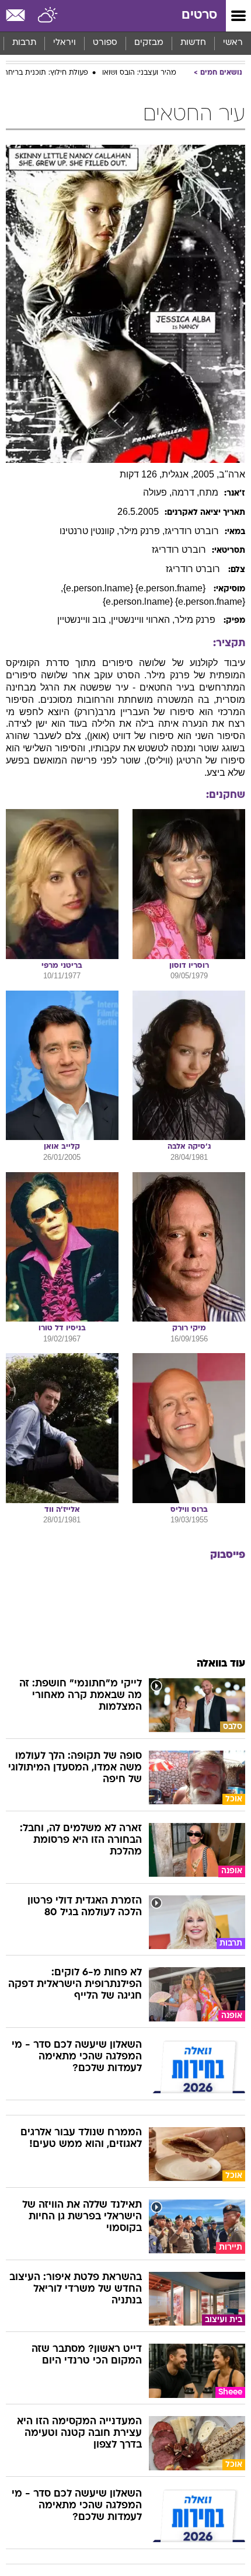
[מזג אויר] (48, 16)
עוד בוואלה (221, 1664)
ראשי (233, 43)
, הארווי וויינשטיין (143, 620)
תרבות (24, 43)
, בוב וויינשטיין (84, 620)
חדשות (193, 43)
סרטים (199, 15)
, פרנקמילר (142, 531)
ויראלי (65, 43)
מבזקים (149, 43)
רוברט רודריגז (194, 569)
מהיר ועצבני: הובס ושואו (139, 73)
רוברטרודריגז (192, 531)
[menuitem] (193, 43)
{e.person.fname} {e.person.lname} (135, 588)
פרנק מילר (196, 620)
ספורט (105, 43)
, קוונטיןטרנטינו (89, 531)
